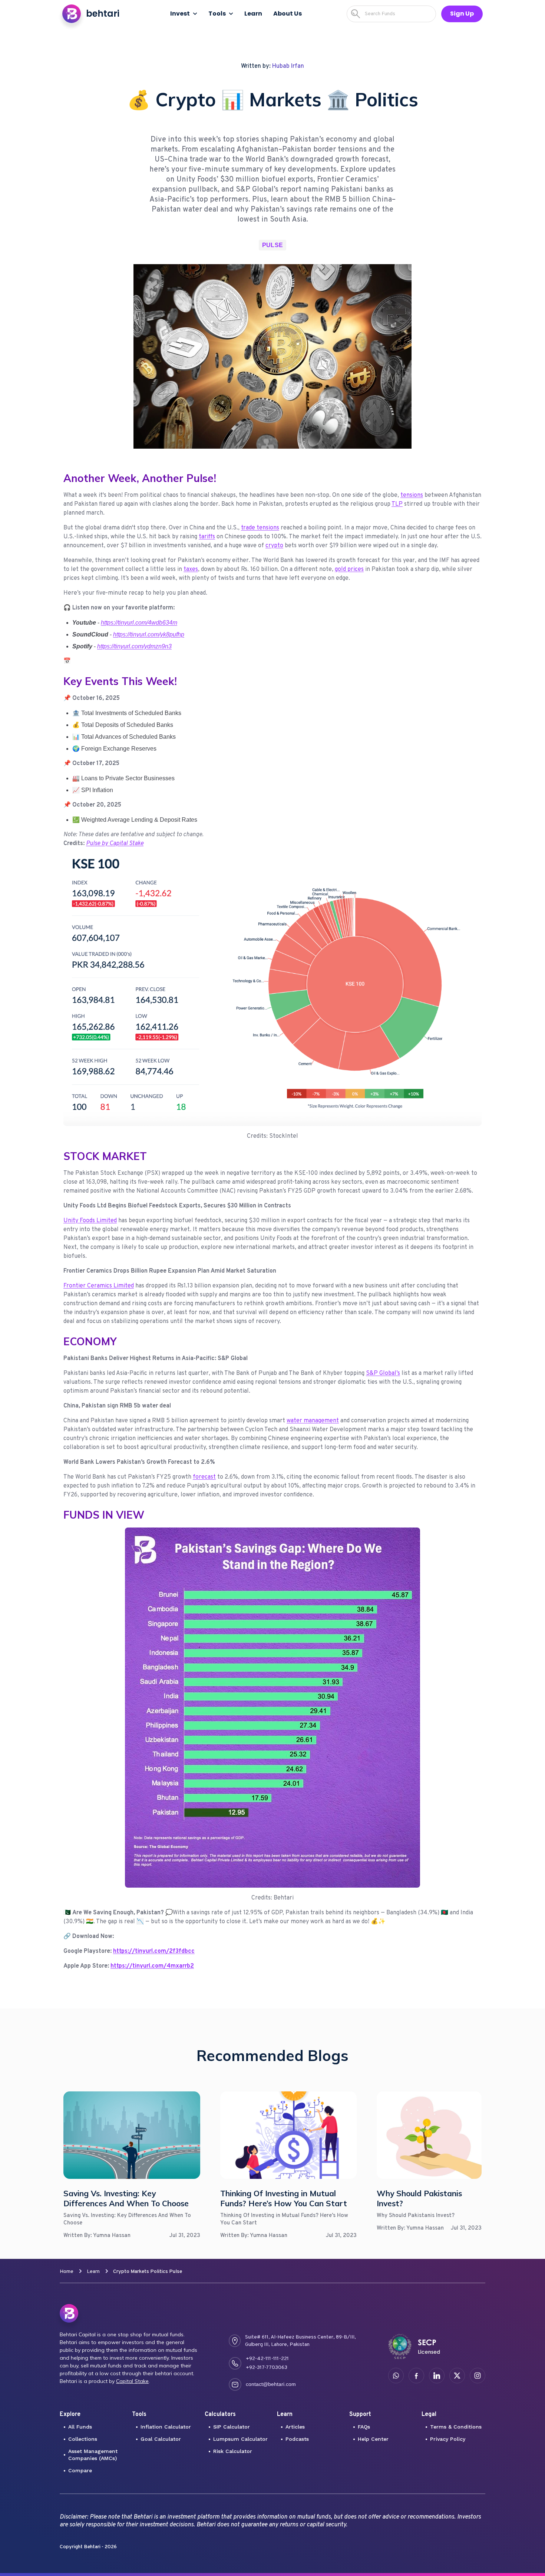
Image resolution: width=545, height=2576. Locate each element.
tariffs (207, 537)
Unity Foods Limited (90, 1221)
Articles (295, 2427)
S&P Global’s (383, 1373)
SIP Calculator (232, 2427)
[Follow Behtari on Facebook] (416, 2376)
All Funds (80, 2427)
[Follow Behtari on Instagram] (478, 2376)
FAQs (364, 2427)
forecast (204, 1477)
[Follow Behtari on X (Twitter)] (457, 2376)
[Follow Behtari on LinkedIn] (437, 2376)
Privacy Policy (448, 2439)
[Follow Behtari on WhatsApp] (396, 2376)
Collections (83, 2439)
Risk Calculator (233, 2451)
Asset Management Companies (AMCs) (93, 2455)
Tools (217, 14)
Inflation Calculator (166, 2427)
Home (67, 2272)
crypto (274, 546)
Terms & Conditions (456, 2427)
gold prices (349, 569)
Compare (80, 2470)
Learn (93, 2272)
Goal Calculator (161, 2439)
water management (313, 1421)
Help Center (373, 2439)
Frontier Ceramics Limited (99, 1286)
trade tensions (260, 528)
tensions (412, 495)
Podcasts (297, 2439)
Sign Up (462, 14)
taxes (191, 569)
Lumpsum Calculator (240, 2439)
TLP (397, 504)
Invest (180, 14)
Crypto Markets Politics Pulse (148, 2272)
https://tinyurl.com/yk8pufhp (149, 634)
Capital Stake (132, 2381)
